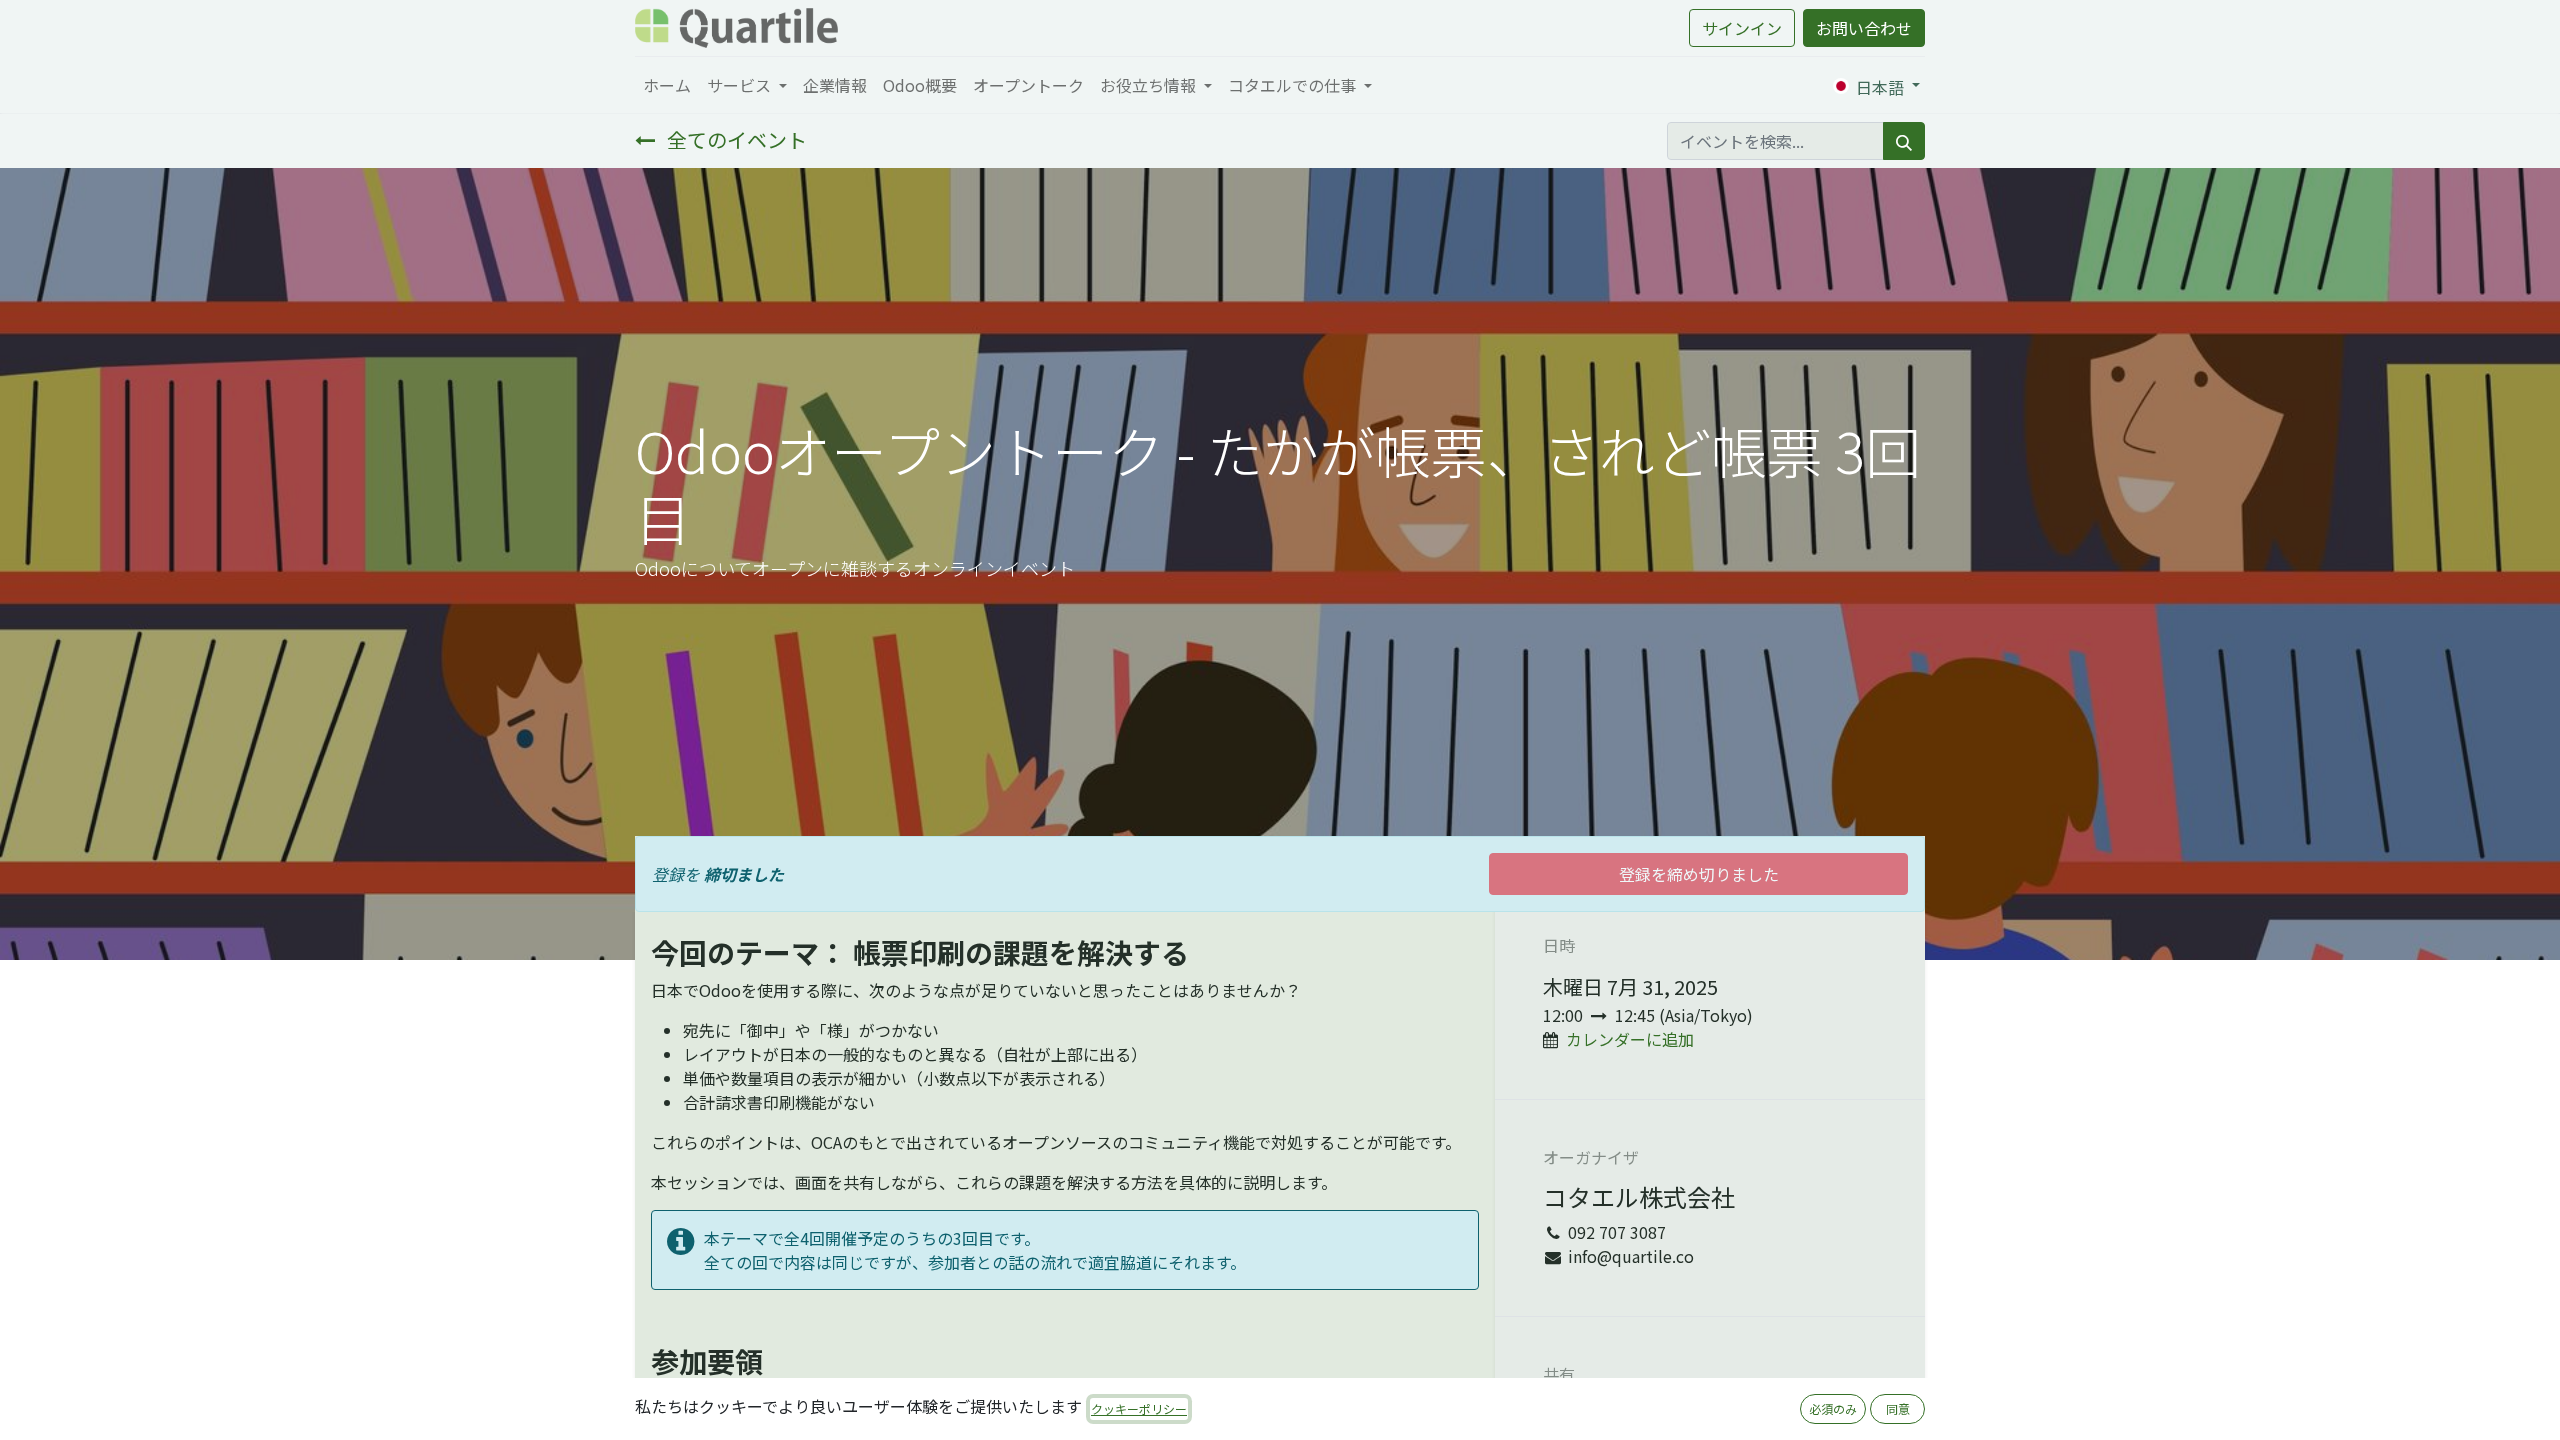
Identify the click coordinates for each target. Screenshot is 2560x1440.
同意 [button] (1898, 1408)
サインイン (1742, 28)
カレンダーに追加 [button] (1630, 1039)
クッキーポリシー (1139, 1408)
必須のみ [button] (1833, 1408)
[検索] (1904, 141)
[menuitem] (667, 85)
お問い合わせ (1864, 28)
